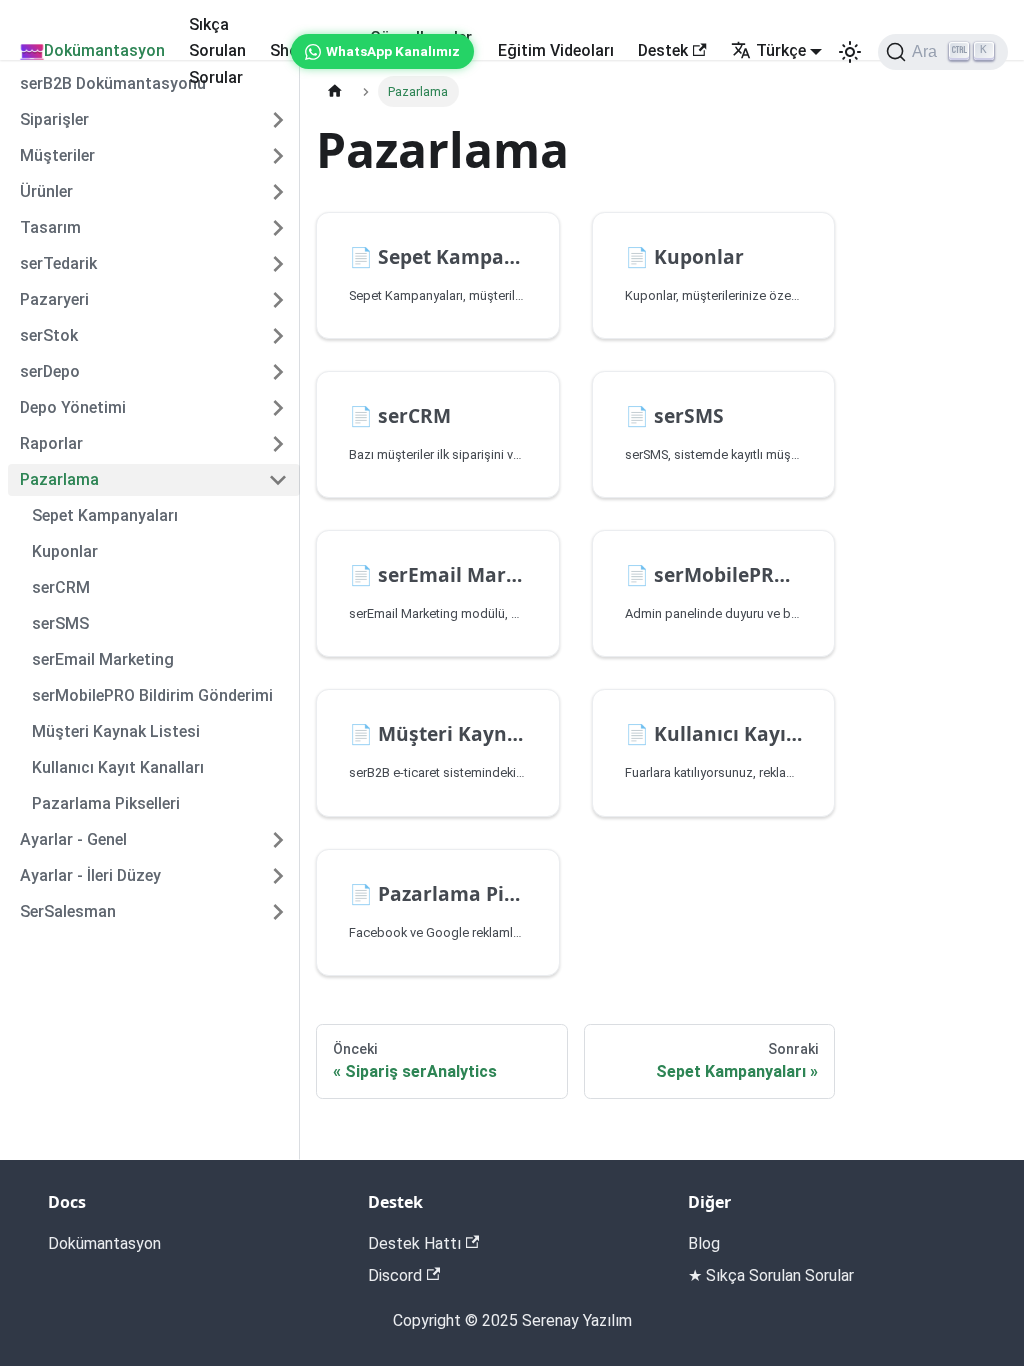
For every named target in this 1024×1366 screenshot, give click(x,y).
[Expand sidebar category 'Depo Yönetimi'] (278, 408)
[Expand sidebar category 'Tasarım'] (278, 228)
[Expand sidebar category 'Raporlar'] (278, 444)
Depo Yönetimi (73, 407)
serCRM (61, 587)
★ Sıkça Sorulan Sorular (771, 1275)
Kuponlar (65, 551)
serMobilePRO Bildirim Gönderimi (152, 695)
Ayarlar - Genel (73, 839)
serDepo (50, 371)
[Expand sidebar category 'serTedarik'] (278, 264)
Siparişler (54, 119)
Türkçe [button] (781, 50)
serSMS (60, 623)
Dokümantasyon (104, 50)
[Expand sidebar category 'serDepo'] (278, 372)
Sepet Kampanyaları (105, 515)
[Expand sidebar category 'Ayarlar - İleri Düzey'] (278, 876)
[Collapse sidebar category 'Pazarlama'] (278, 480)
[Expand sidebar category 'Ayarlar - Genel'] (278, 840)
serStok (49, 335)
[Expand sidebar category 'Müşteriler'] (278, 156)
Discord (395, 1275)
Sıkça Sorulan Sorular (217, 51)
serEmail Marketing (103, 659)
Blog (704, 1243)
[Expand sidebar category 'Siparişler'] (278, 120)
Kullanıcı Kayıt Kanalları (118, 767)
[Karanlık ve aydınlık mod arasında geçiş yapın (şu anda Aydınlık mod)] (850, 52)
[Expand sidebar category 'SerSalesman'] (278, 912)
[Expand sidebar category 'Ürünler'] (278, 192)
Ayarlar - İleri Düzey (90, 875)
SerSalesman (68, 911)
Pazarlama (59, 479)
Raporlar (51, 443)
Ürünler (46, 191)
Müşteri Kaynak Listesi (116, 731)
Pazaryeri (54, 299)
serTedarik (58, 263)
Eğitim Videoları (556, 50)
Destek (663, 50)
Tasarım (50, 227)
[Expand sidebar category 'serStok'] (278, 336)
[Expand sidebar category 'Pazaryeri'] (278, 300)
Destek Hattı (414, 1243)
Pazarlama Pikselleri (106, 803)
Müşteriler (57, 155)
